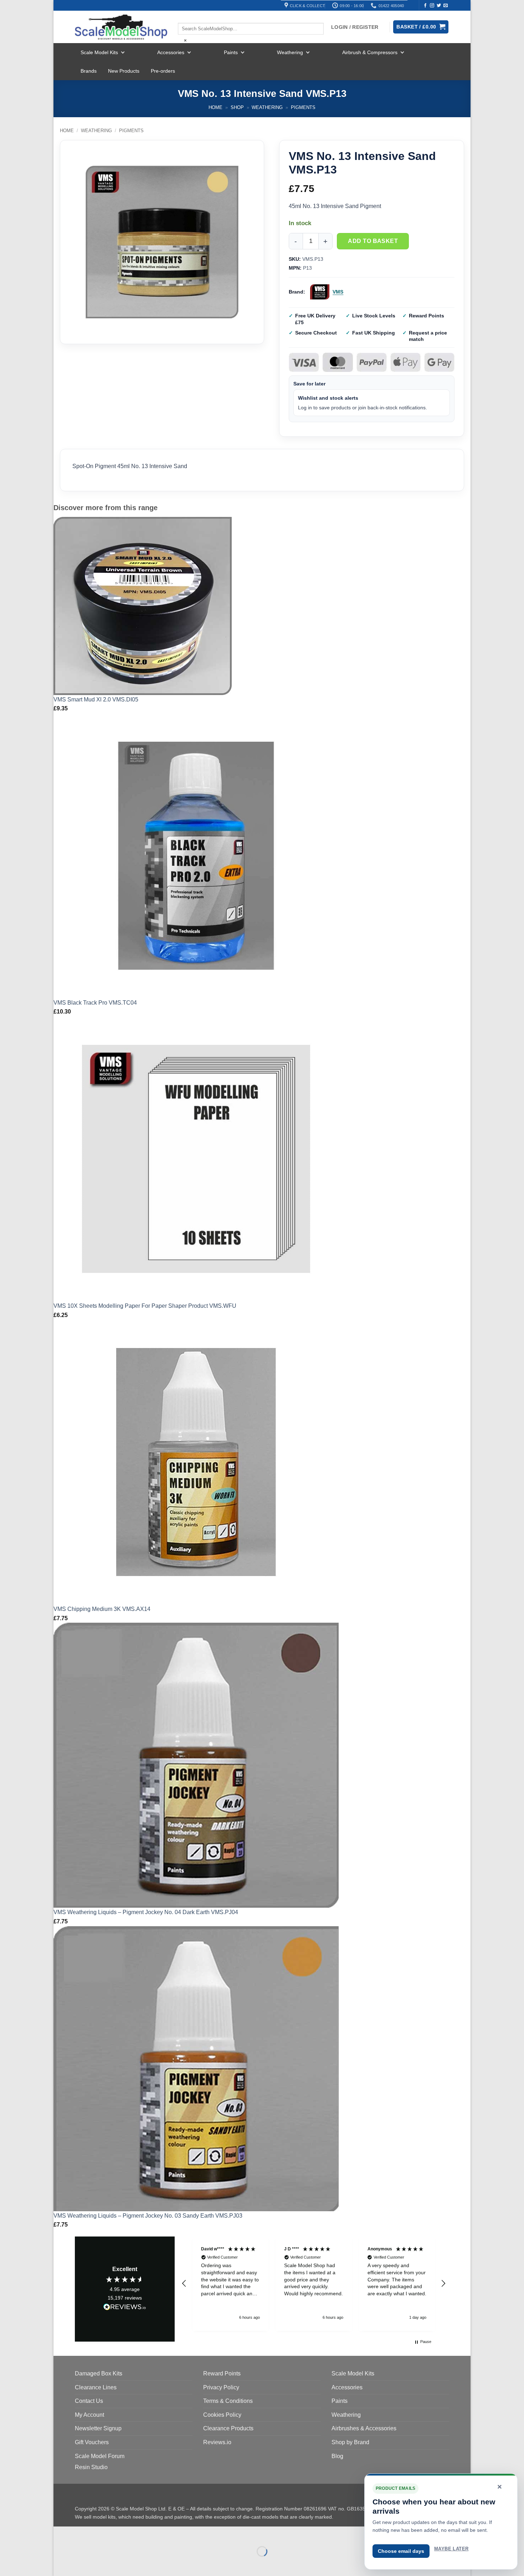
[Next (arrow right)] (81, 2564)
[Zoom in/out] (60, 2533)
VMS (338, 292)
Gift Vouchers (92, 2442)
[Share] (102, 2533)
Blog (337, 2456)
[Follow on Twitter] (439, 6)
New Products (124, 71)
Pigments (303, 107)
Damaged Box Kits (99, 2373)
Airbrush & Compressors (370, 52)
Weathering (290, 52)
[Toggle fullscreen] (81, 2533)
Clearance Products (228, 2428)
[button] (184, 2284)
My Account (89, 2415)
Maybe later (451, 2549)
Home (215, 107)
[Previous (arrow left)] (60, 2564)
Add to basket (373, 241)
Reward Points (222, 2373)
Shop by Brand (350, 2442)
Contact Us (89, 2401)
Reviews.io (217, 2442)
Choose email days (401, 2551)
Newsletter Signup (98, 2428)
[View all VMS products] (320, 292)
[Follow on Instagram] (432, 6)
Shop (237, 107)
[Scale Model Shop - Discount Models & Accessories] (121, 27)
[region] (314, 2284)
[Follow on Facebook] (425, 6)
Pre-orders (163, 71)
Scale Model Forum (100, 2456)
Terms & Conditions (228, 2401)
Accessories (171, 52)
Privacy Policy (221, 2387)
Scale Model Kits (99, 52)
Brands (89, 71)
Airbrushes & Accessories (364, 2428)
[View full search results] (184, 17)
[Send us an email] (446, 6)
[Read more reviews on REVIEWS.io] (125, 2308)
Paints (231, 52)
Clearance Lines (96, 2387)
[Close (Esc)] (123, 2533)
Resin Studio (91, 2467)
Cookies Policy (222, 2415)
